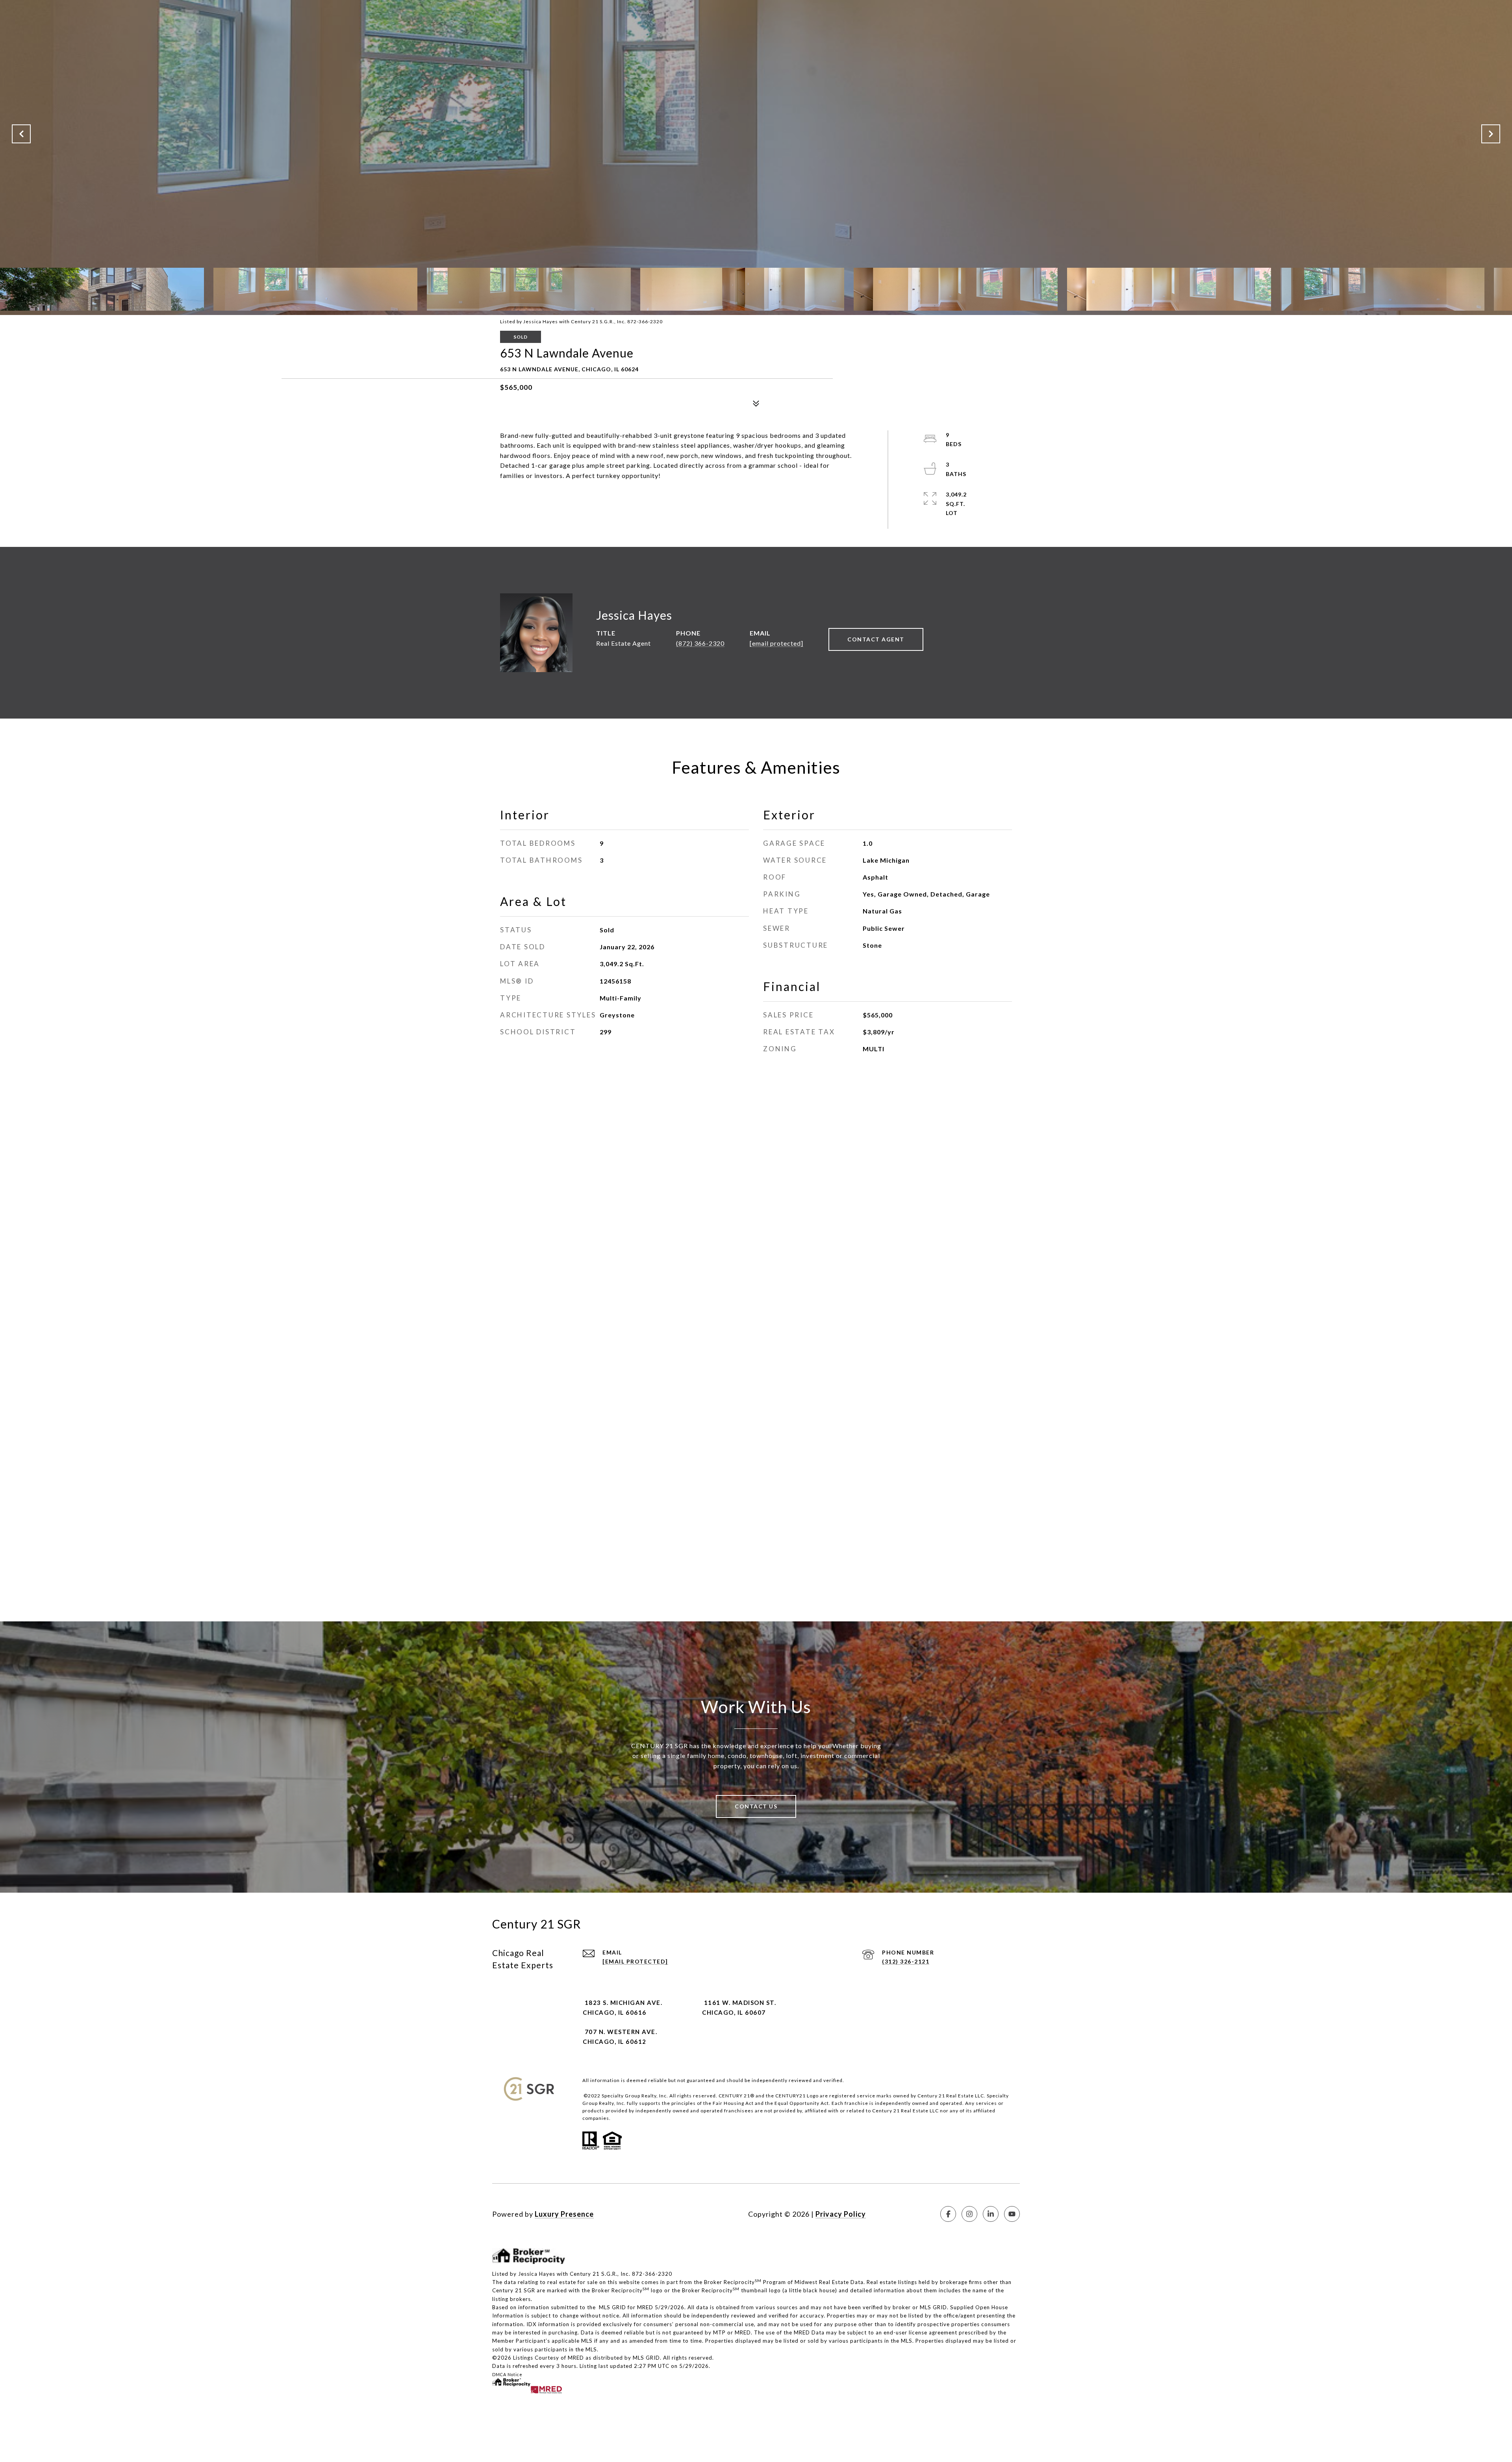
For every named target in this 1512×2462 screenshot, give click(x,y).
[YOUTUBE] (1012, 2214)
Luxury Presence (564, 2214)
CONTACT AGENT (876, 639)
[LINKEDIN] (991, 2214)
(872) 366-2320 (700, 643)
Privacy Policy (841, 2214)
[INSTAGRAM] (969, 2214)
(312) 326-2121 (906, 1961)
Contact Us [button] (756, 1806)
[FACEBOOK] (948, 2214)
